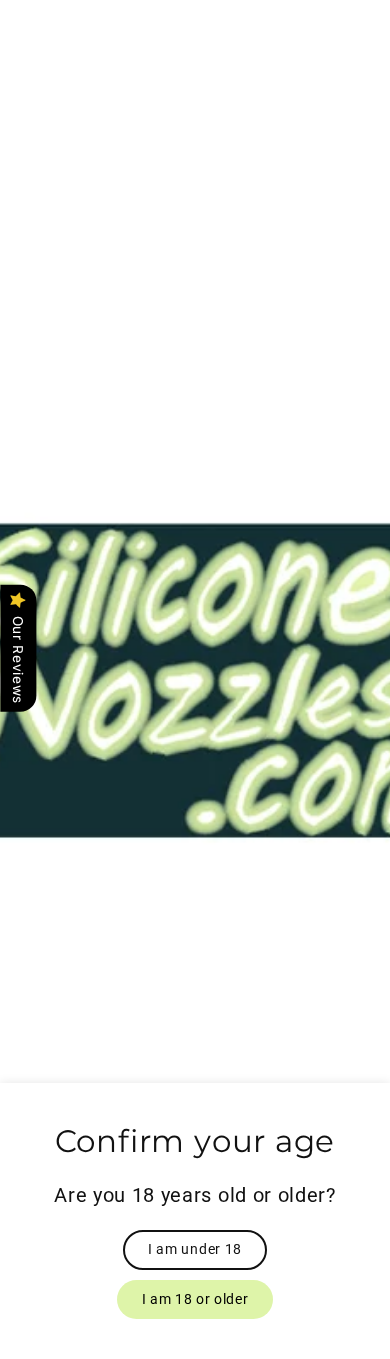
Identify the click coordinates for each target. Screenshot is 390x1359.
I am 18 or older (195, 1299)
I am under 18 (195, 1249)
